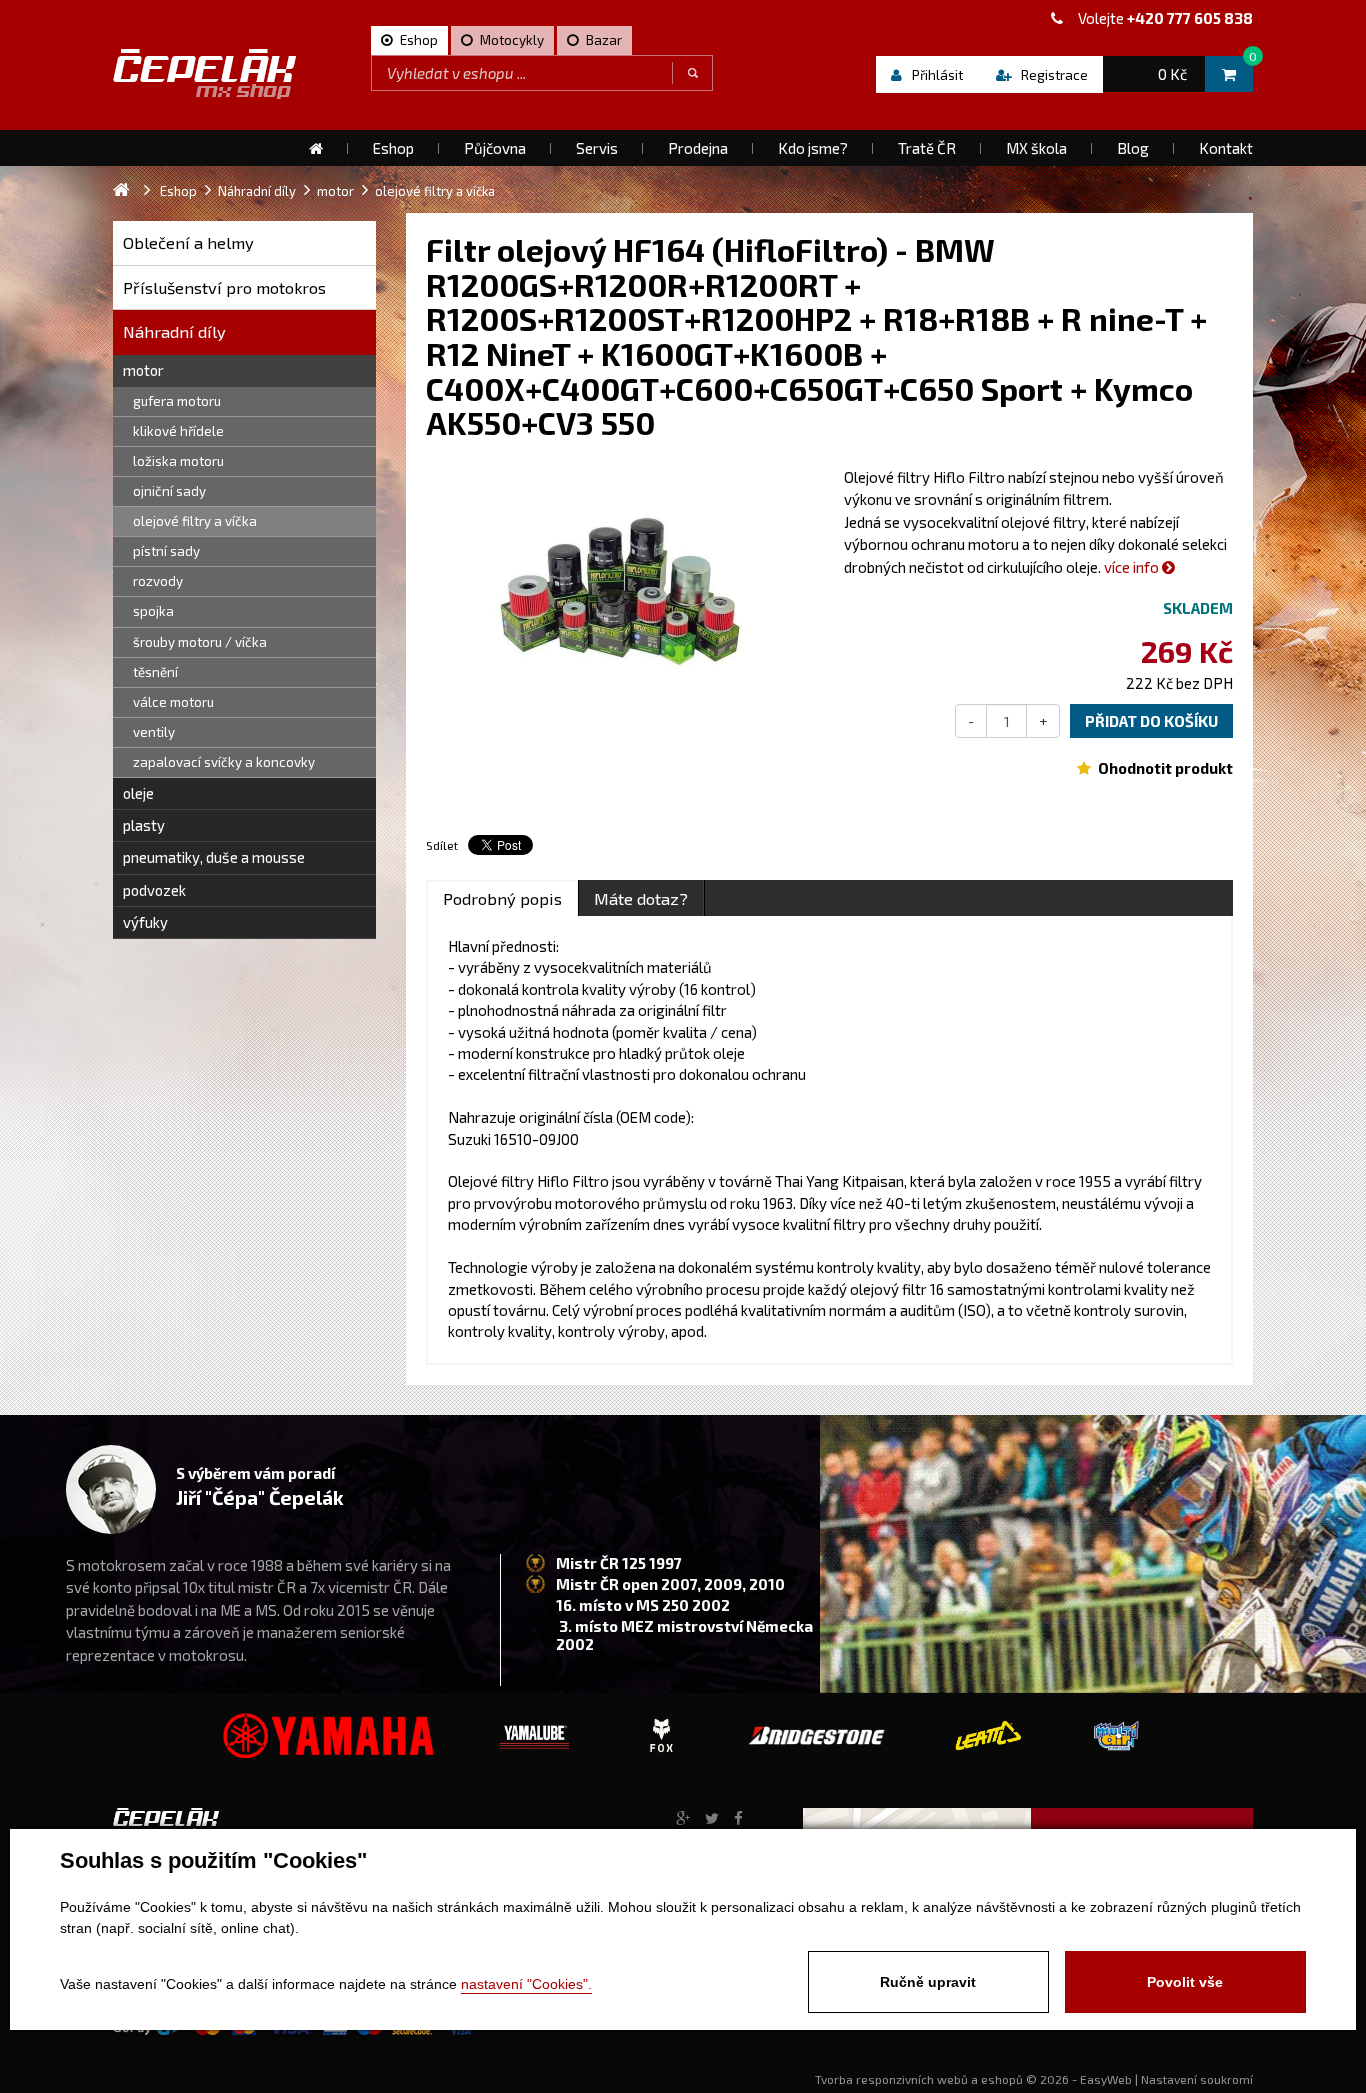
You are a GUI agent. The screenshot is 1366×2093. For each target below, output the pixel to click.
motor (143, 370)
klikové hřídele (178, 431)
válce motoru (173, 702)
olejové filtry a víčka (195, 521)
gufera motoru (177, 401)
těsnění (155, 672)
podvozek (154, 890)
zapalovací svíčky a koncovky (224, 762)
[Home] (316, 148)
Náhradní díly (174, 331)
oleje (138, 793)
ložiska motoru (178, 461)
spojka (153, 611)
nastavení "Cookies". (526, 1984)
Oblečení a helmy (188, 242)
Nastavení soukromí (1197, 2079)
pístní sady (166, 551)
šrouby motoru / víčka (200, 642)
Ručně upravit (928, 1982)
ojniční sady (169, 491)
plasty (144, 825)
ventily (154, 732)
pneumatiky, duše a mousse (214, 857)
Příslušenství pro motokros (224, 287)
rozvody (158, 581)
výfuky (145, 922)
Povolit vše (1185, 1982)
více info (1133, 567)
